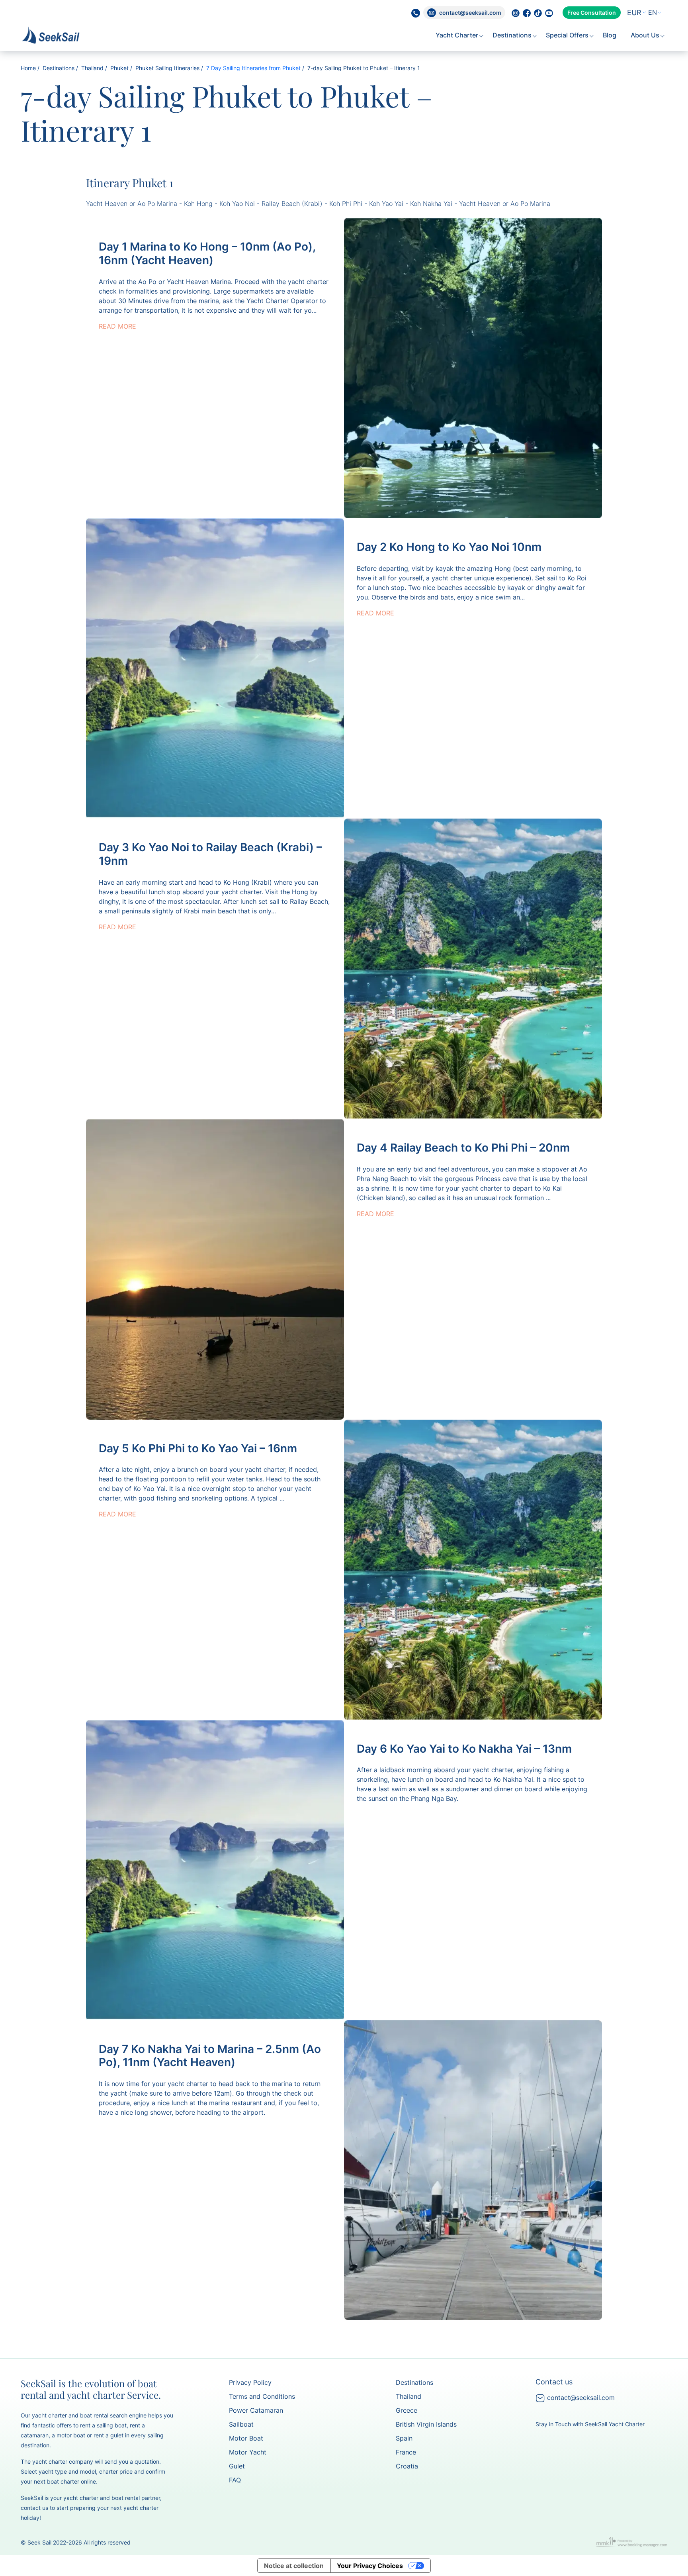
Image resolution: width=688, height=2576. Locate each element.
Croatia (407, 2466)
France (406, 2452)
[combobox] (634, 13)
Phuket (119, 68)
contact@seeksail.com (580, 2398)
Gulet (237, 2466)
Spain (404, 2438)
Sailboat (241, 2424)
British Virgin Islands (426, 2424)
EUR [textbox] (634, 13)
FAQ (235, 2480)
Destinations (513, 35)
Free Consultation (592, 13)
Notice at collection (294, 2566)
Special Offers (568, 35)
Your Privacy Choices (370, 2566)
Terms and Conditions (262, 2396)
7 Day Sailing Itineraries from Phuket (253, 68)
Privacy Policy (250, 2382)
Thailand (92, 68)
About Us (646, 35)
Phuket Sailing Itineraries (167, 68)
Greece (407, 2410)
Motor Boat (246, 2438)
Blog (610, 35)
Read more (117, 326)
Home (28, 68)
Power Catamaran (256, 2410)
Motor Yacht (248, 2452)
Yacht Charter (458, 35)
